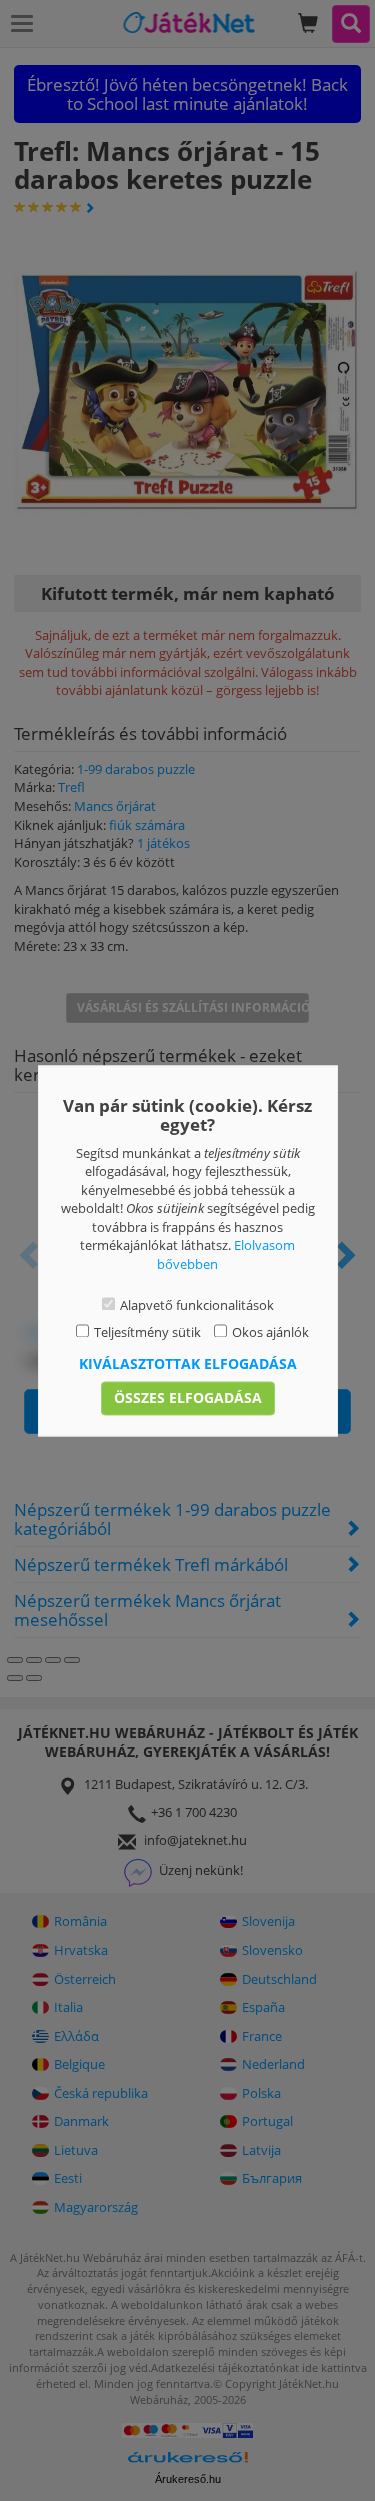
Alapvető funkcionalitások (197, 1306)
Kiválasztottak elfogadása (188, 1363)
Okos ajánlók (270, 1332)
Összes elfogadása (188, 1397)
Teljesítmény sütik (147, 1332)
